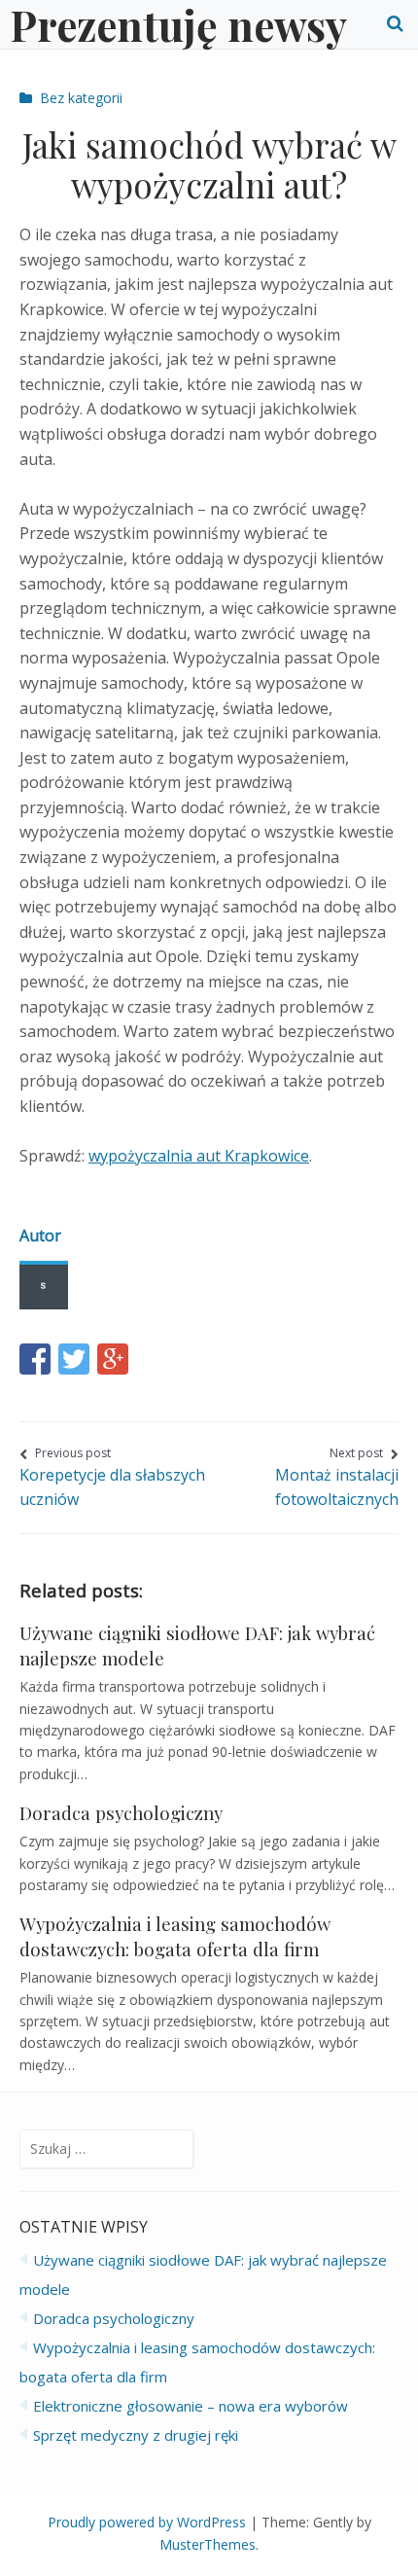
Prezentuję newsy (178, 24)
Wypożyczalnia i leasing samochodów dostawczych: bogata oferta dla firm (175, 1936)
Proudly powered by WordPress (147, 2522)
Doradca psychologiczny (121, 1813)
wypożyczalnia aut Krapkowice (199, 1156)
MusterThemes (208, 2544)
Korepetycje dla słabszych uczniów (112, 1477)
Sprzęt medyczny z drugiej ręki (136, 2435)
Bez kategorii (81, 98)
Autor (40, 1235)
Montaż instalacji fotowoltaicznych (337, 1477)
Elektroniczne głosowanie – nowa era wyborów (191, 2406)
